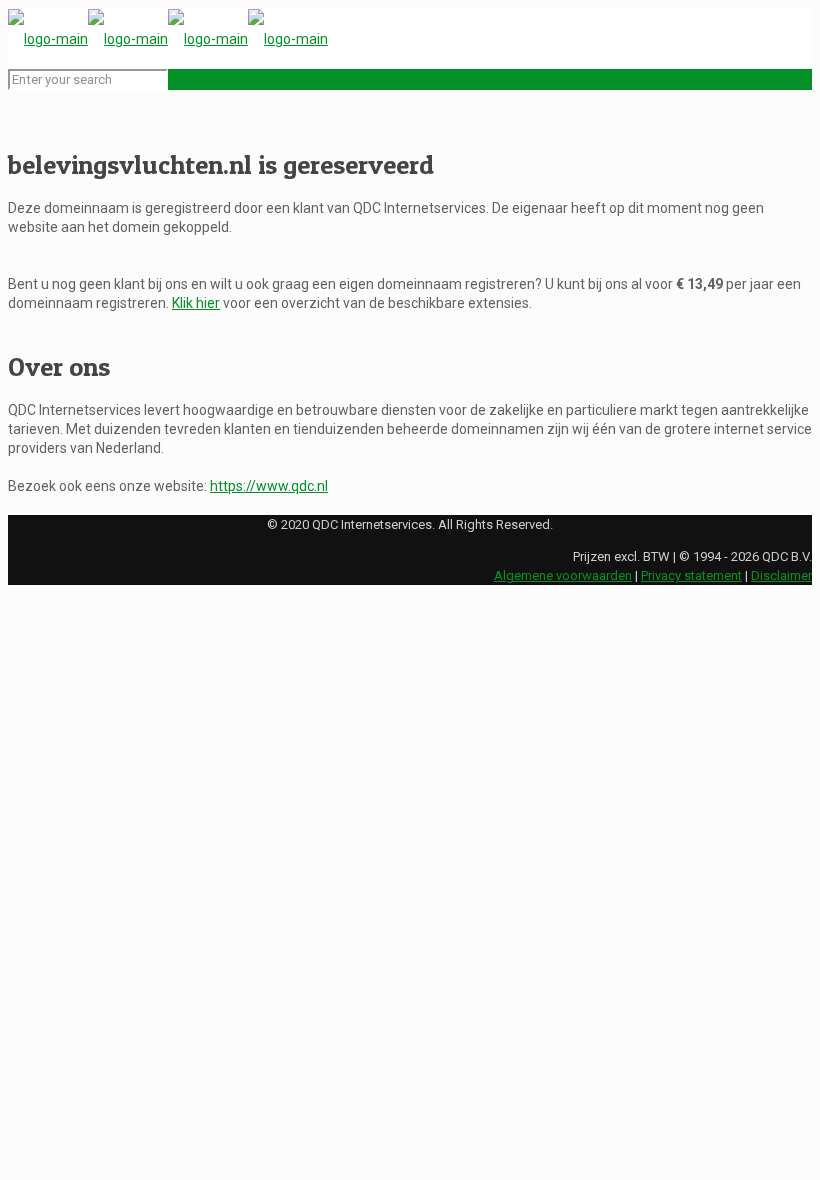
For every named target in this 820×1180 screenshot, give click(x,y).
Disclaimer (781, 575)
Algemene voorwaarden (563, 575)
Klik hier (196, 303)
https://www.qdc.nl (269, 486)
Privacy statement (691, 575)
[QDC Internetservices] (168, 39)
